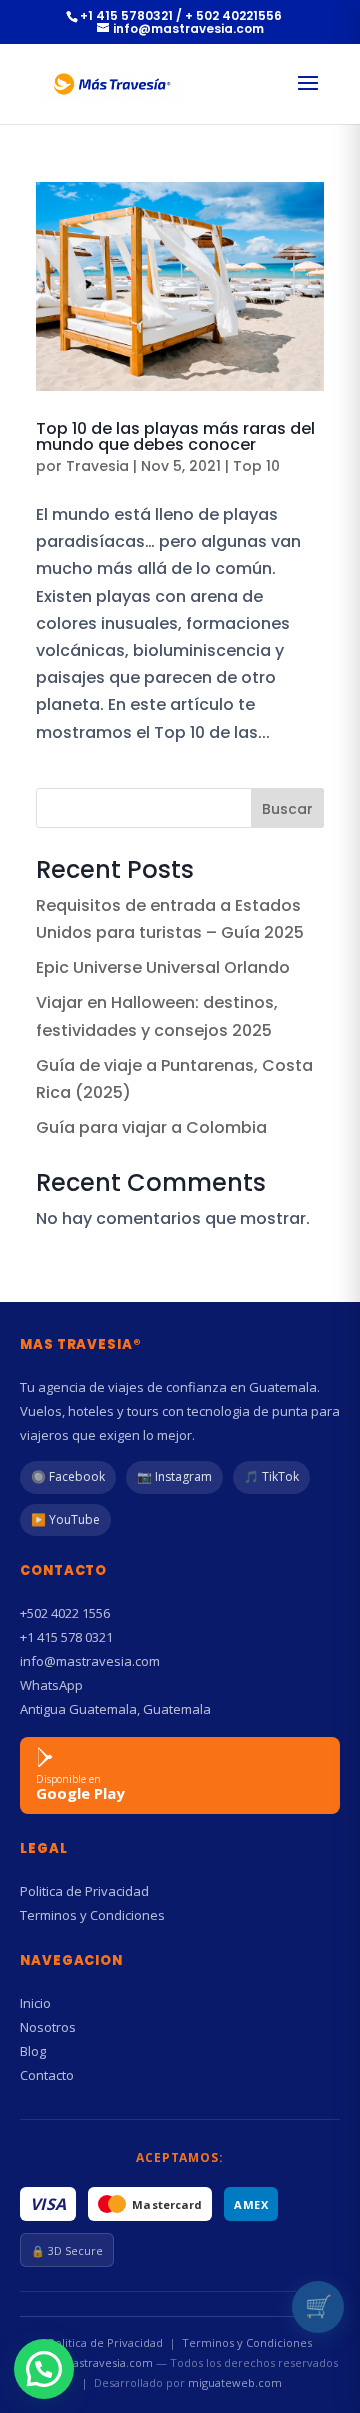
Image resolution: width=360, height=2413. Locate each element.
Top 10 (256, 466)
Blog (33, 2051)
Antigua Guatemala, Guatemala (115, 1709)
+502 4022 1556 (65, 1613)
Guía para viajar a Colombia (151, 1127)
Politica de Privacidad (84, 1891)
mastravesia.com (107, 2362)
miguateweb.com (235, 2382)
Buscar (287, 809)
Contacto (47, 2075)
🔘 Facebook (68, 1476)
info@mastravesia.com (90, 1661)
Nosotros (48, 2027)
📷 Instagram (174, 1476)
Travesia (97, 466)
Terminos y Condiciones (92, 1915)
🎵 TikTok (271, 1476)
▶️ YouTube (65, 1519)
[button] (44, 2369)
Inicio (35, 2003)
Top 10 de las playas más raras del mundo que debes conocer (175, 436)
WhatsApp (51, 1685)
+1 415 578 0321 (66, 1637)
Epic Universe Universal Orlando (163, 967)
